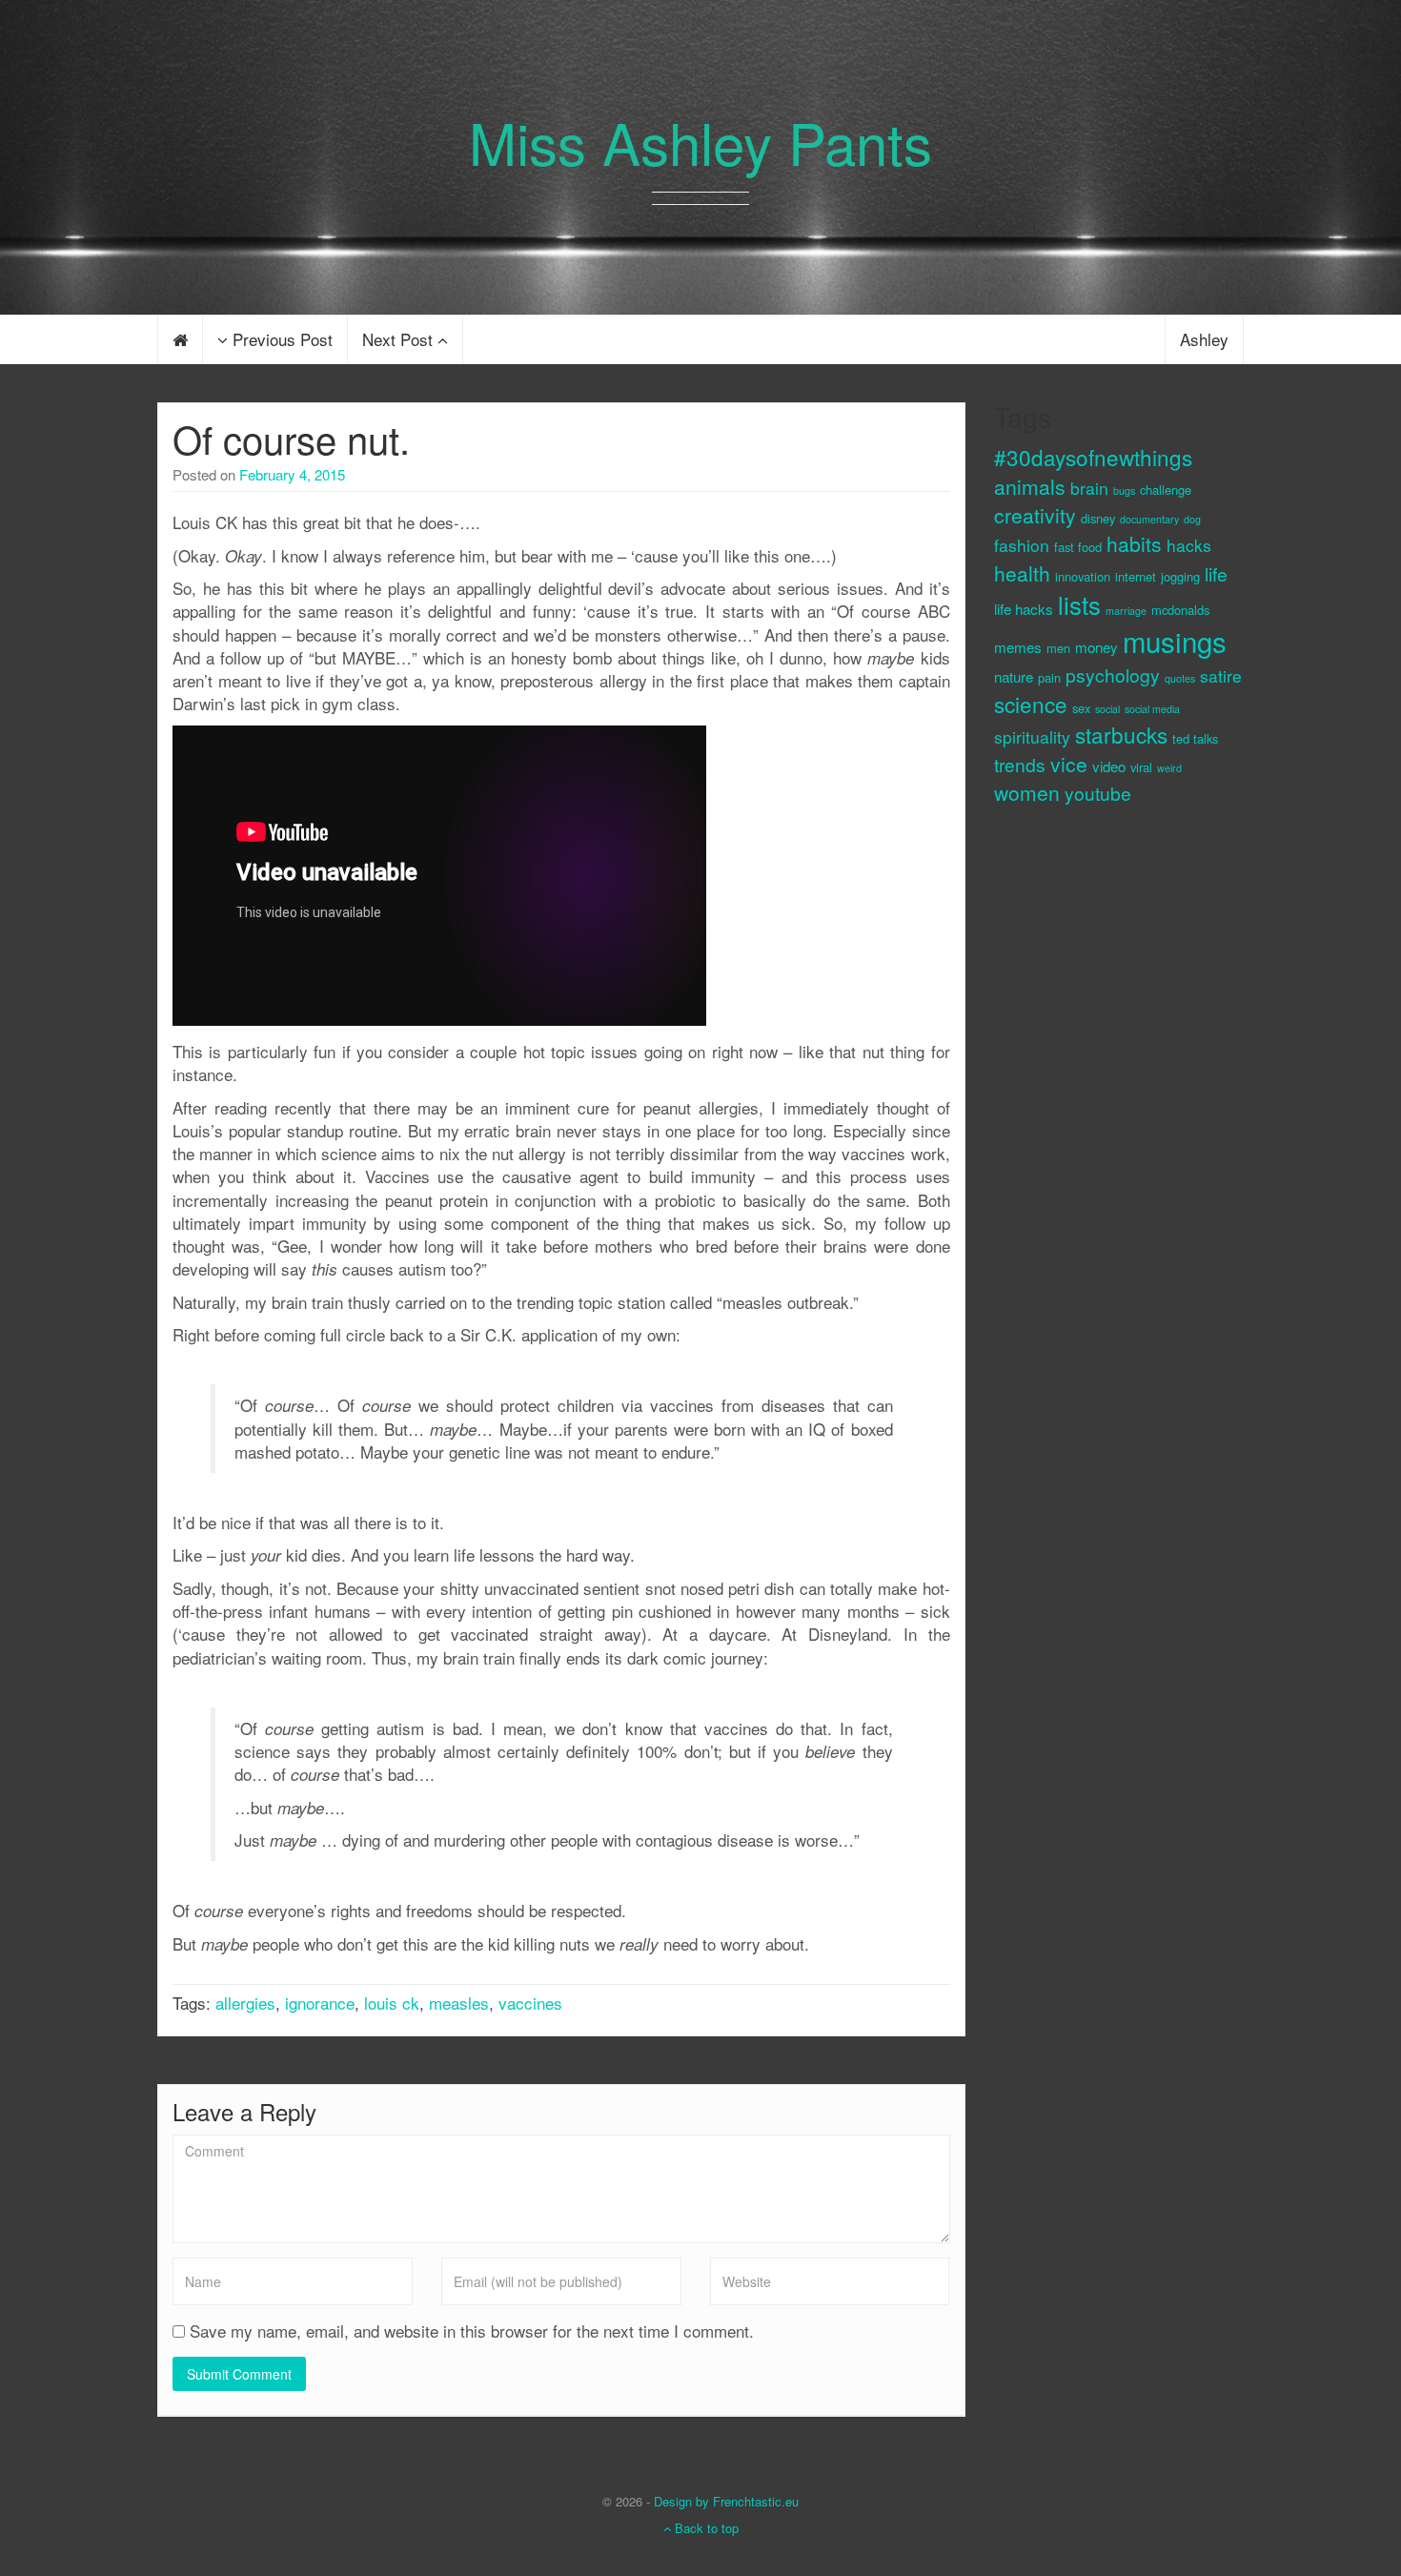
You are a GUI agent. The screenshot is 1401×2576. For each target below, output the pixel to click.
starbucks (1121, 734)
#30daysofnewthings (1093, 457)
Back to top (705, 2528)
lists (1079, 604)
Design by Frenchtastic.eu (726, 2501)
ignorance (320, 2003)
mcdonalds (1180, 610)
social (1107, 709)
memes (1018, 647)
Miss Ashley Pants (700, 141)
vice (1069, 764)
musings (1175, 641)
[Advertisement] (1070, 1141)
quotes (1180, 678)
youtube (1098, 793)
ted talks (1195, 738)
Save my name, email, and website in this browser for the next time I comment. (472, 2331)
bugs (1124, 491)
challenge (1166, 490)
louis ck (392, 2003)
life (1216, 573)
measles (459, 2003)
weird (1169, 768)
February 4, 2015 (292, 474)
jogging (1180, 576)
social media (1152, 709)
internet (1136, 576)
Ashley (1204, 339)
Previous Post (280, 339)
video (1109, 766)
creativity (1035, 515)
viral (1141, 767)
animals (1030, 486)
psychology (1113, 675)
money (1096, 647)
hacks (1189, 545)
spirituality (1032, 736)
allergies (245, 2003)
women (1027, 792)
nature (1014, 676)
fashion (1022, 545)
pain (1049, 677)
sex (1081, 708)
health (1022, 573)
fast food (1078, 547)
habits (1134, 543)
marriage (1126, 611)
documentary (1149, 519)
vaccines (530, 2003)
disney (1098, 518)
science (1031, 704)
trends (1020, 764)
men (1058, 648)
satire (1221, 675)
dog (1192, 519)
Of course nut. (291, 438)
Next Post (400, 339)
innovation (1083, 576)
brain (1089, 488)
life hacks (1024, 609)
